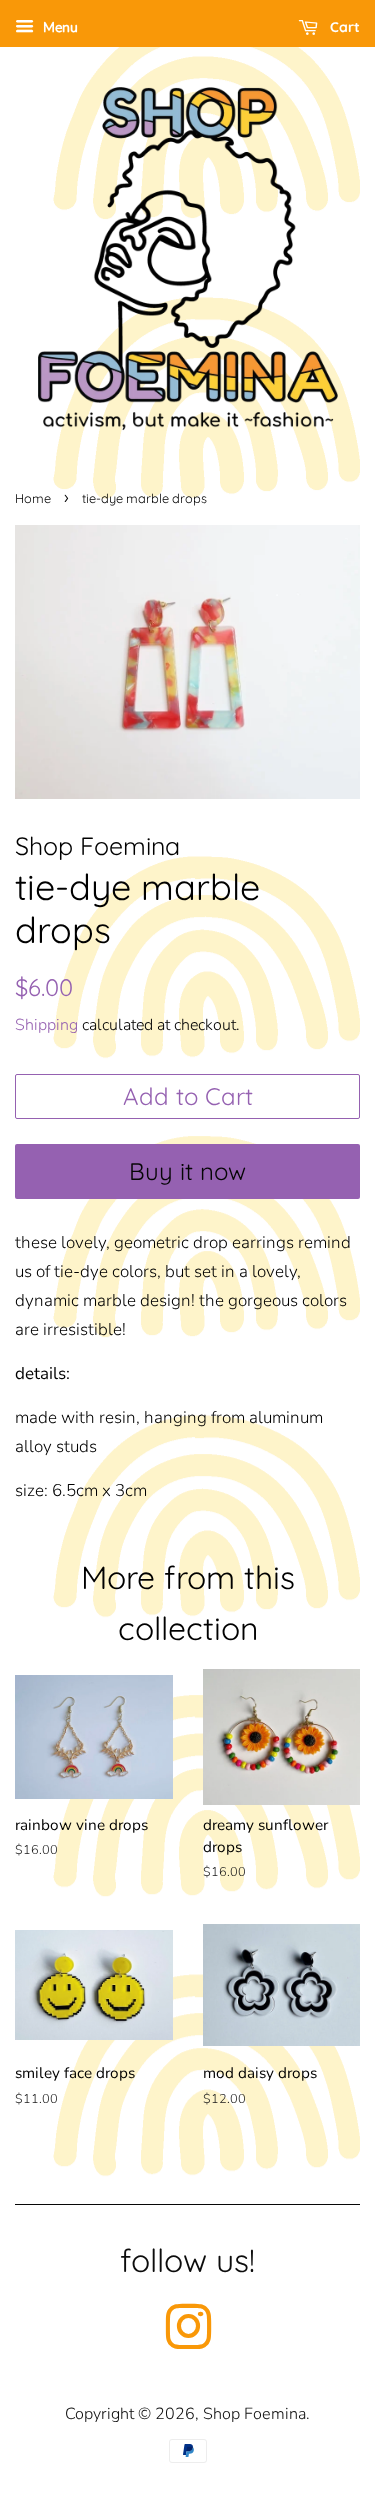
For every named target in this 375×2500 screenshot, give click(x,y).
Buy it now (187, 1171)
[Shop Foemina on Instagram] (188, 2341)
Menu (58, 27)
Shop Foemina (254, 2414)
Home (33, 498)
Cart (343, 27)
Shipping (46, 1025)
